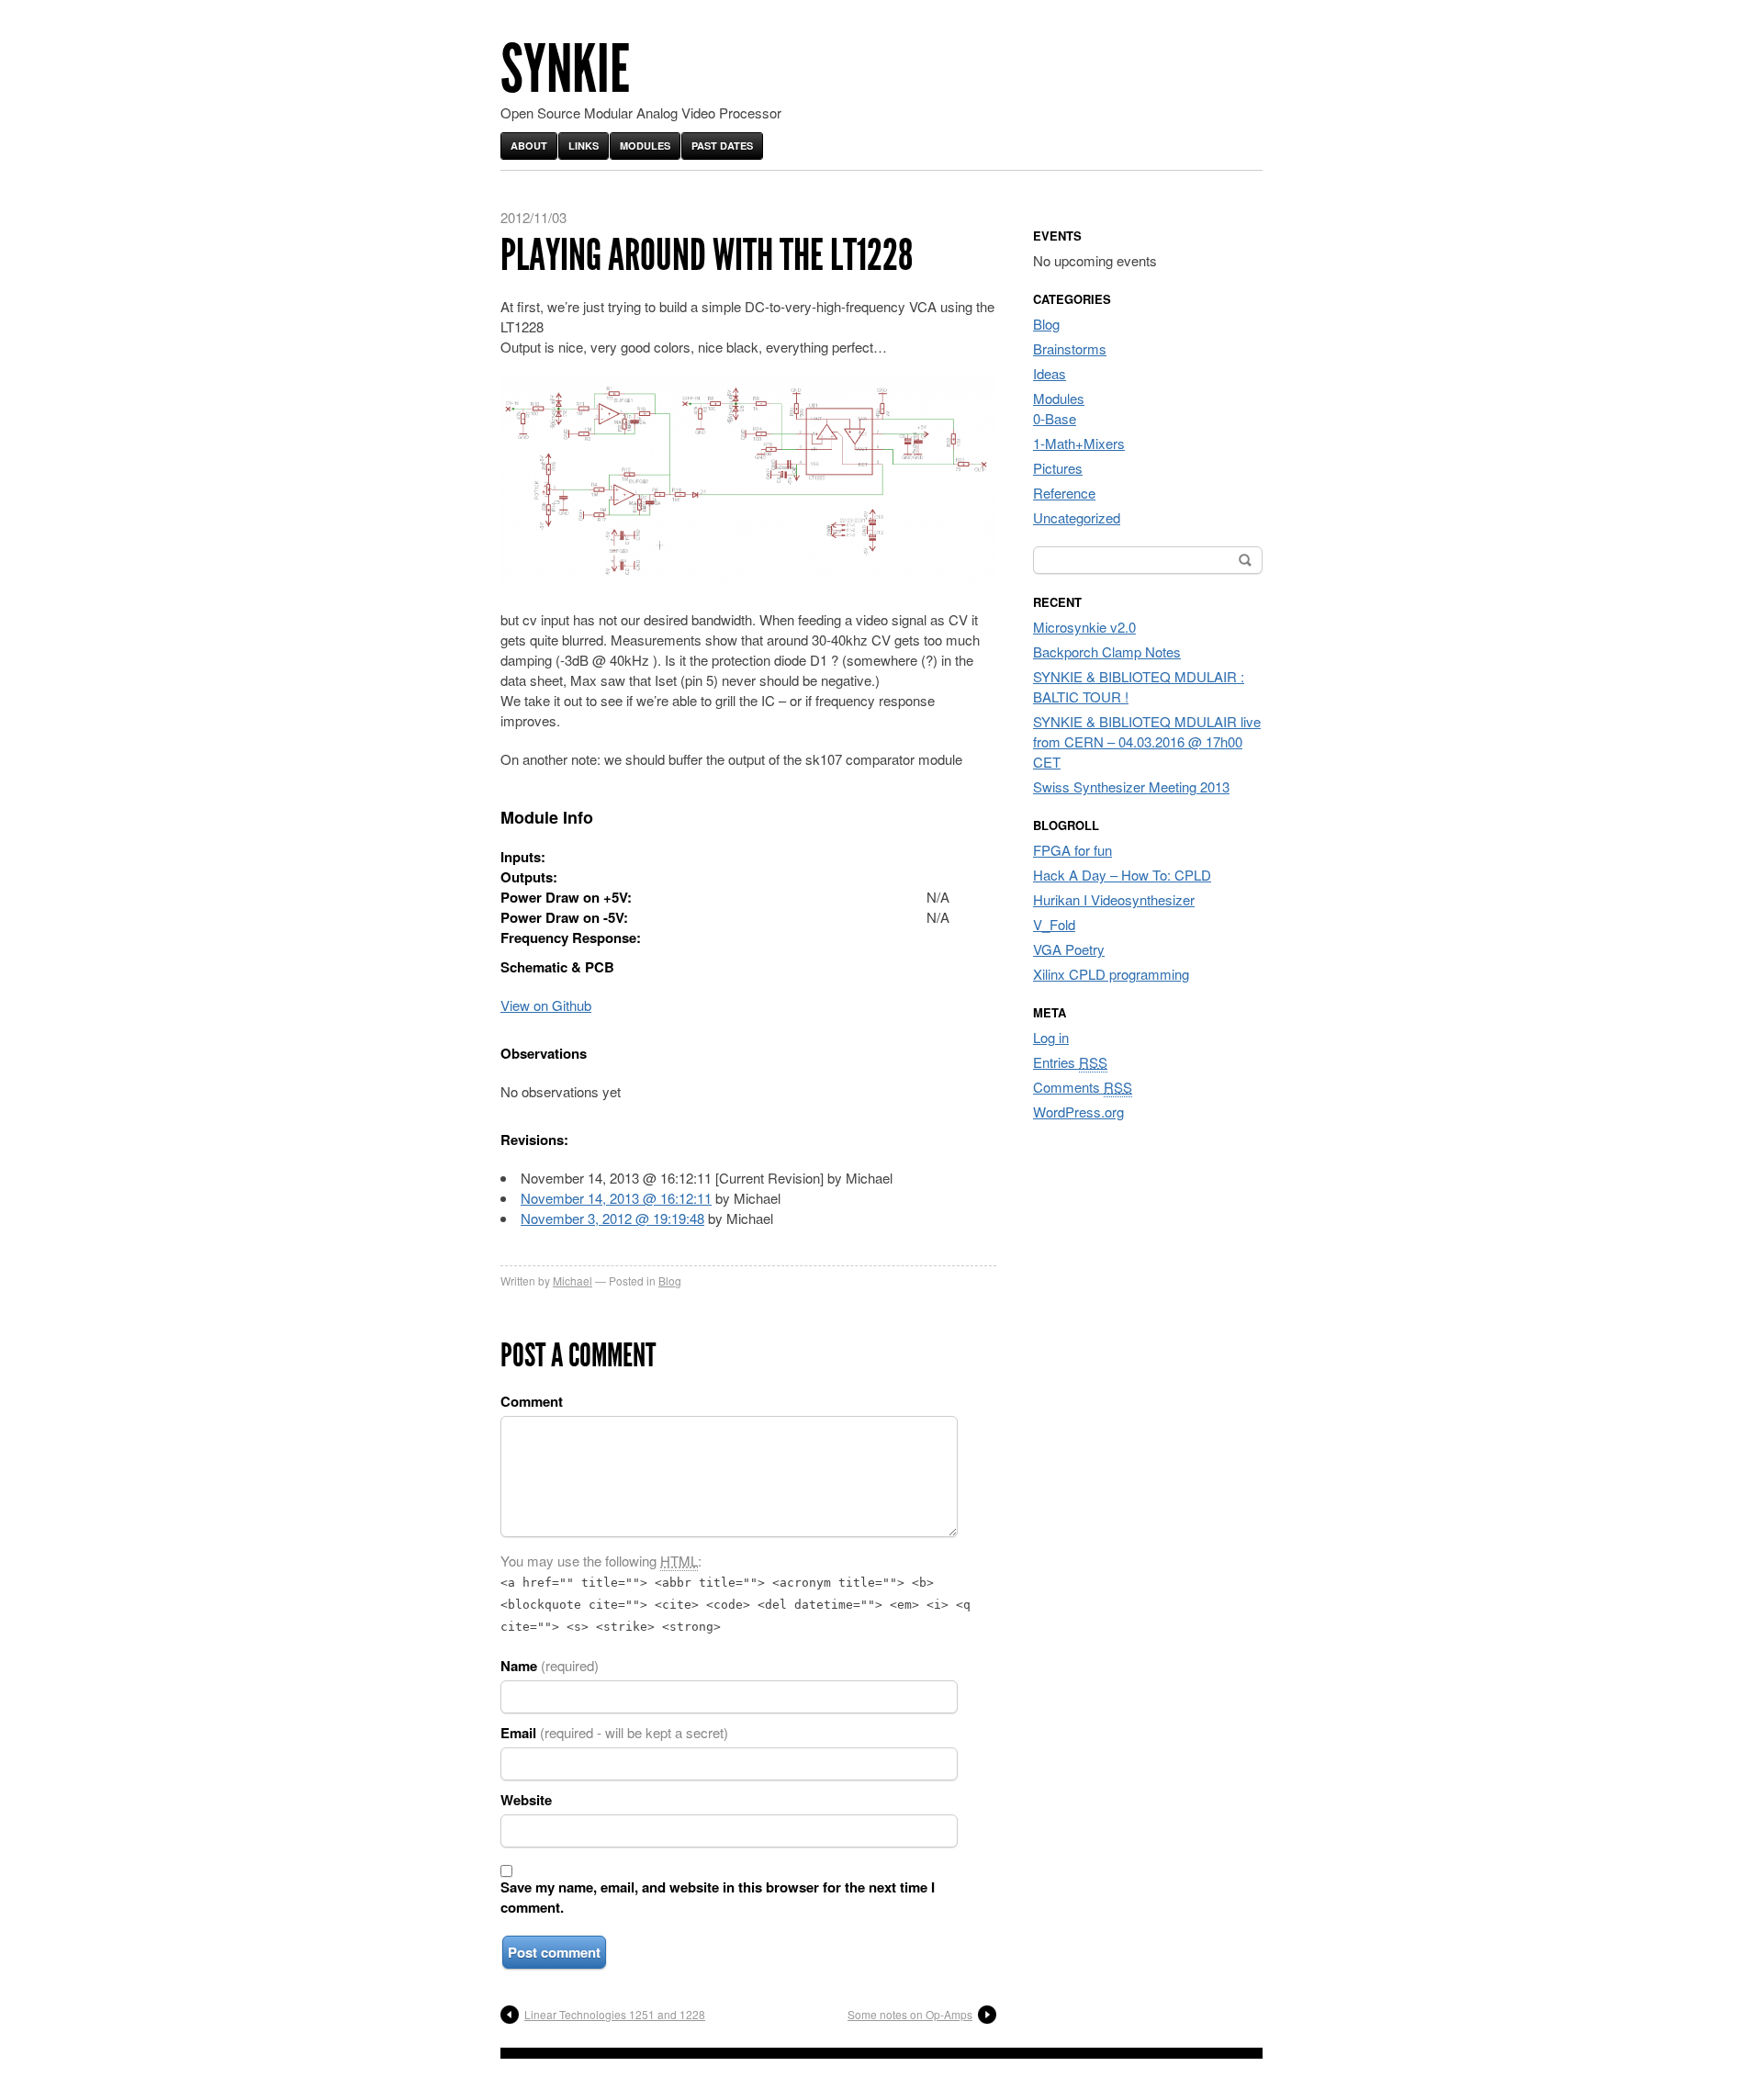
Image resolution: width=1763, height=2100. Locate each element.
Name (550, 1666)
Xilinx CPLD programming (1111, 974)
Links (584, 146)
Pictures (1058, 468)
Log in (1051, 1037)
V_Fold (1054, 924)
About (529, 146)
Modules (645, 146)
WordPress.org (1078, 1112)
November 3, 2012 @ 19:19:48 (612, 1218)
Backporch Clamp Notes (1107, 651)
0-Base (1055, 418)
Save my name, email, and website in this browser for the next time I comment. (718, 1897)
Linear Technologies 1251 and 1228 (615, 2014)
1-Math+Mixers (1079, 443)
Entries (1070, 1062)
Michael (573, 1280)
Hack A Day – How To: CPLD (1122, 875)
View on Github (546, 1005)
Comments (1083, 1087)
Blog (670, 1280)
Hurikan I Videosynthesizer (1114, 899)
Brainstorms (1070, 348)
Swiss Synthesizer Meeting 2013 (1131, 786)
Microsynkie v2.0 (1084, 627)
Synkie (565, 69)
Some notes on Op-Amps (910, 2014)
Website (526, 1800)
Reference (1064, 493)
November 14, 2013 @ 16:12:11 (616, 1198)
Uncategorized (1077, 517)
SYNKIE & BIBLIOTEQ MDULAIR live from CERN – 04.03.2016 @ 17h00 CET (1147, 741)
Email (614, 1733)
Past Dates (722, 146)
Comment (532, 1401)
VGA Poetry (1069, 949)
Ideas (1050, 373)
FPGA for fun (1072, 850)
